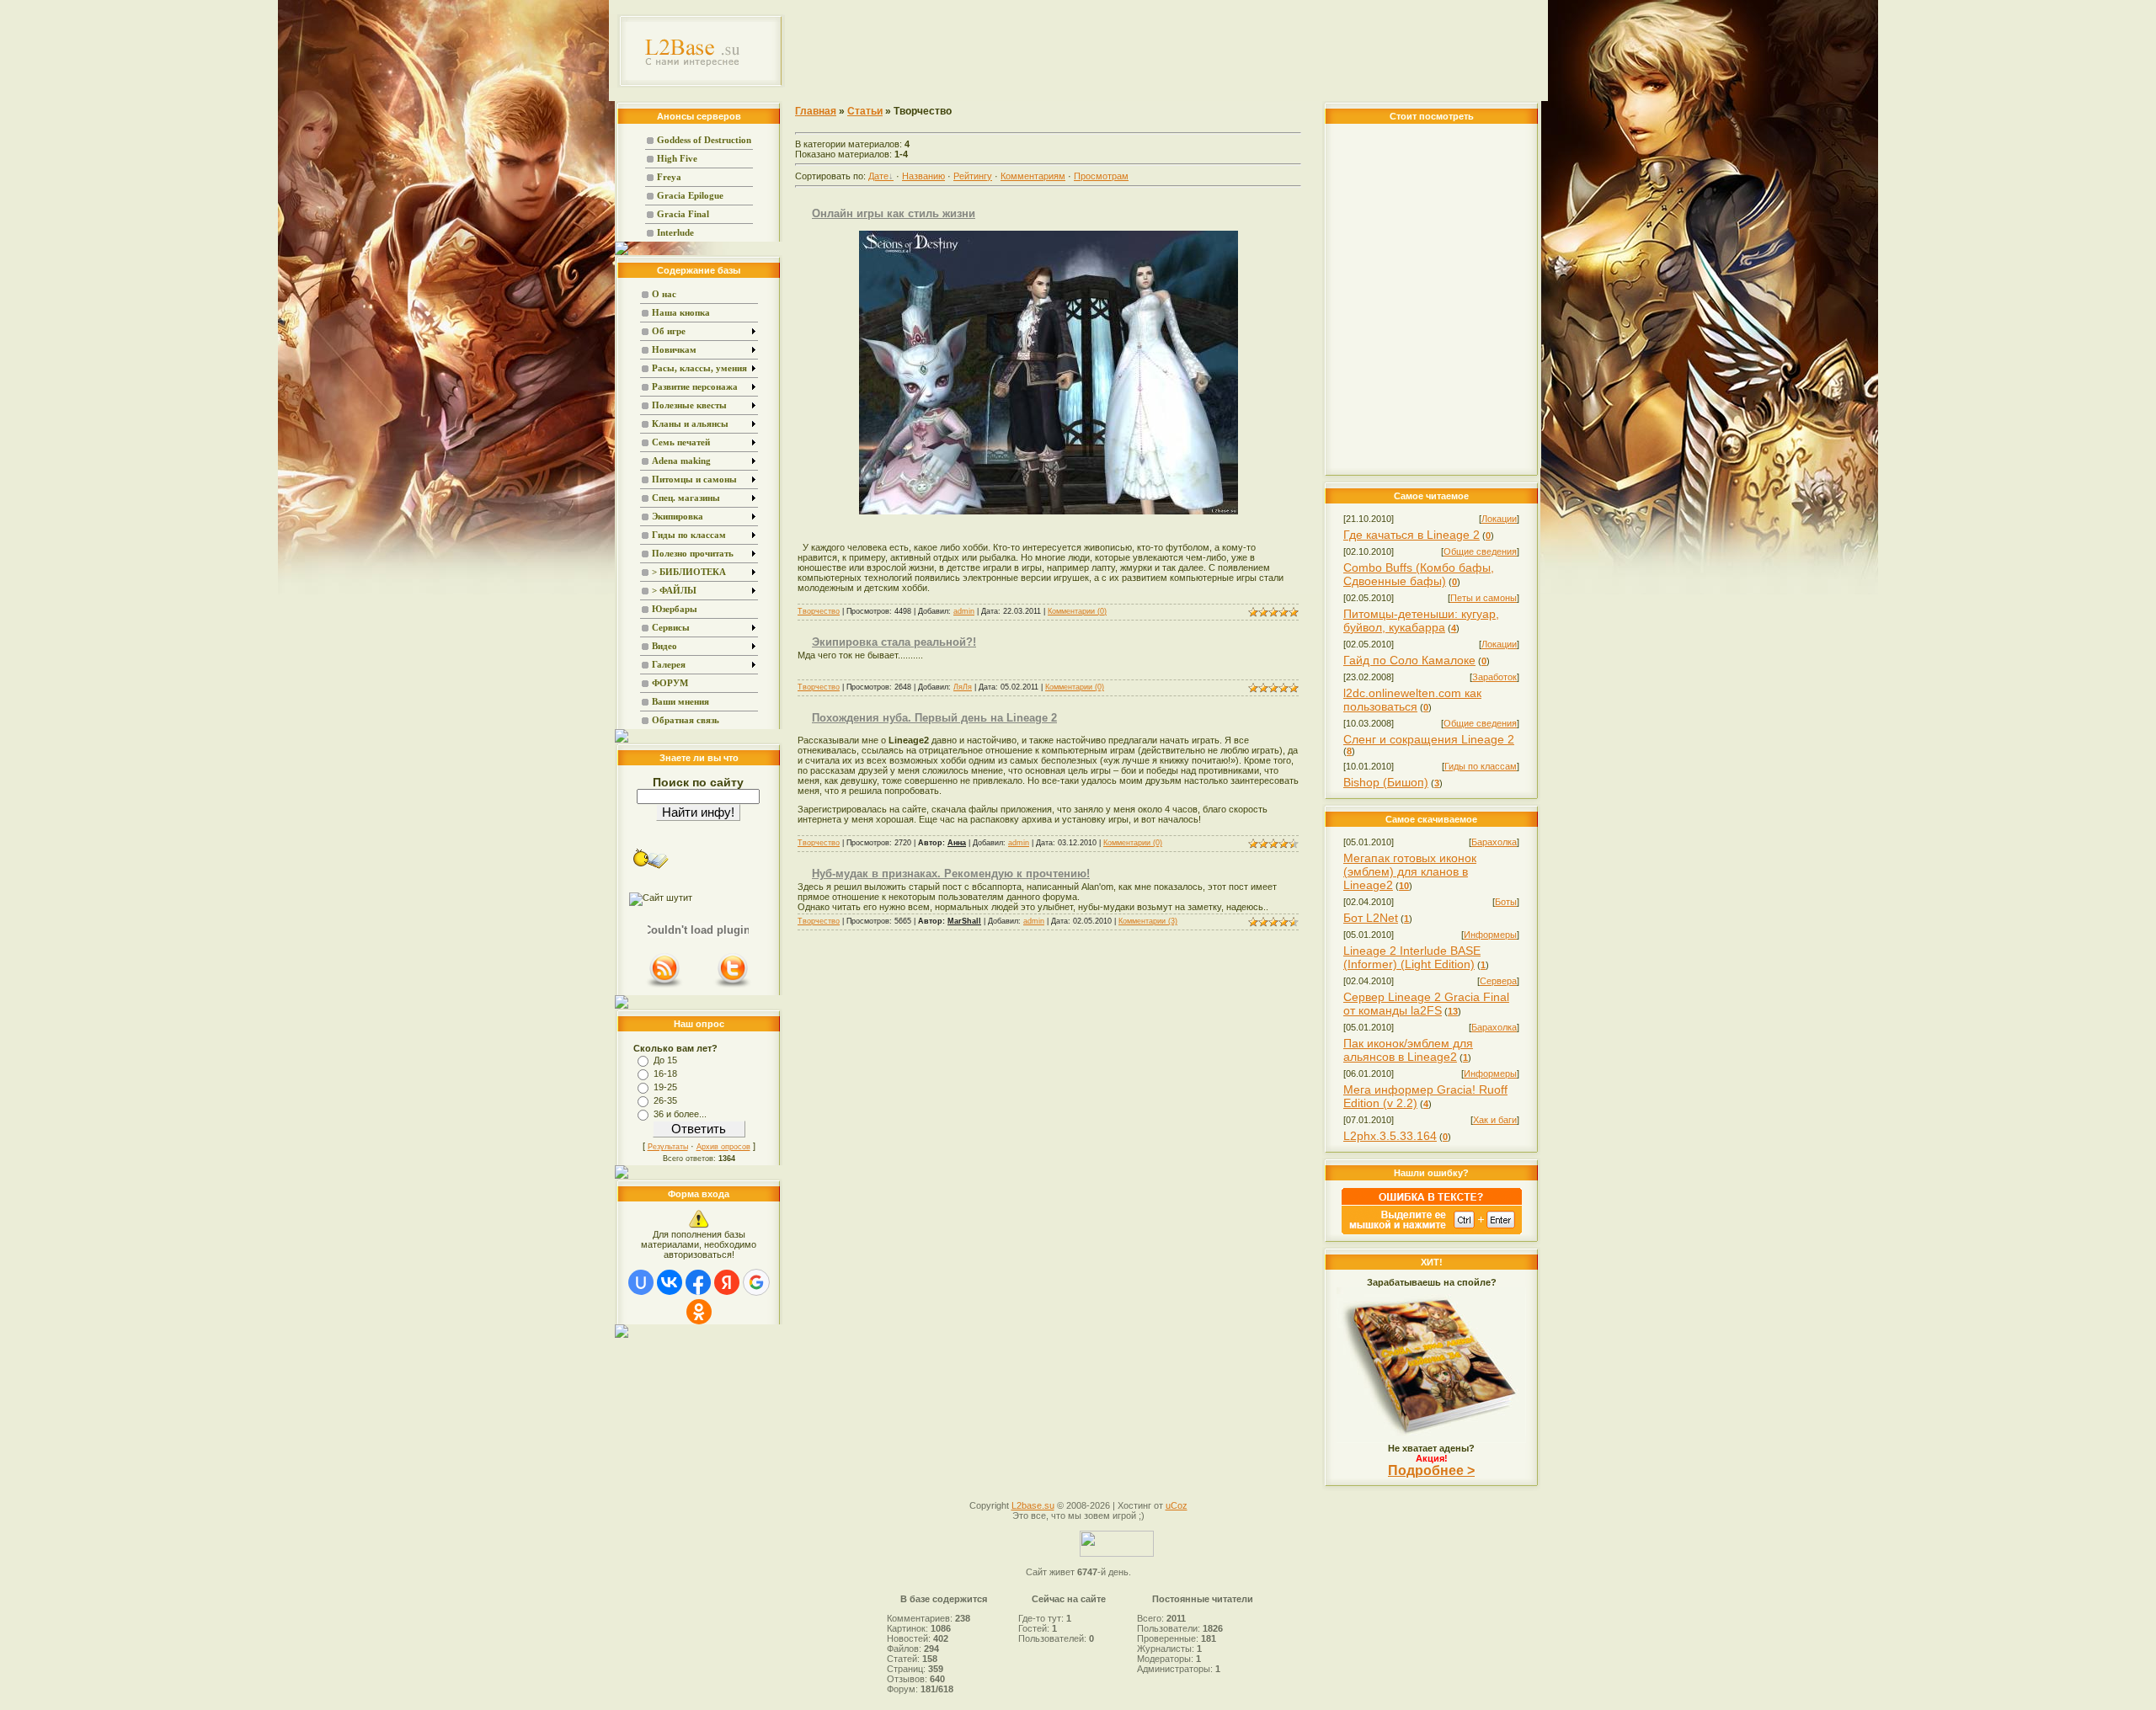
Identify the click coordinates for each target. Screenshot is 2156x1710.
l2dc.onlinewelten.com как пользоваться (1412, 700)
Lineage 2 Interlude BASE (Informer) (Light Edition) (1412, 957)
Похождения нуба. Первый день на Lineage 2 (934, 718)
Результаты (668, 1147)
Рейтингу (973, 176)
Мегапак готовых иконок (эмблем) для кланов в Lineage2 (1410, 871)
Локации (1499, 519)
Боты (1506, 902)
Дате (878, 176)
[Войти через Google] (756, 1282)
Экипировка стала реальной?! (894, 642)
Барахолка (1494, 842)
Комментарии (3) (1148, 921)
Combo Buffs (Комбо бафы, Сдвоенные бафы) (1419, 574)
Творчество (819, 611)
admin (964, 611)
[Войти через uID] (641, 1282)
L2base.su (1033, 1505)
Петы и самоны (1484, 598)
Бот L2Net (1371, 918)
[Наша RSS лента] (664, 986)
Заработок (1494, 677)
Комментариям (1033, 176)
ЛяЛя (963, 687)
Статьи (865, 111)
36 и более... (680, 1114)
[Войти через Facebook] (698, 1282)
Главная (816, 111)
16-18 (665, 1073)
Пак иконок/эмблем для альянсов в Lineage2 (1408, 1050)
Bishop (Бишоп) (1386, 782)
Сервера (1498, 981)
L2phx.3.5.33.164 (1390, 1136)
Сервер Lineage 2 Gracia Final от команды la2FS (1426, 1004)
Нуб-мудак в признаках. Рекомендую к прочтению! (951, 874)
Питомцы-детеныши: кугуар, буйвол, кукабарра (1421, 621)
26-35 (665, 1100)
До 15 (665, 1060)
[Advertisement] (1167, 51)
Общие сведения (1480, 551)
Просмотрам (1101, 176)
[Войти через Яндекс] (727, 1282)
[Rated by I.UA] (1117, 1553)
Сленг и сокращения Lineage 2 (1429, 739)
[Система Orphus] (1432, 1231)
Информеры (1490, 935)
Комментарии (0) (1077, 611)
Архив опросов (723, 1147)
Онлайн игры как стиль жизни (894, 213)
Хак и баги (1495, 1120)
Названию (923, 176)
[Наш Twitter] (733, 986)
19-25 (665, 1087)
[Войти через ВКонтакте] (670, 1282)
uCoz (1177, 1505)
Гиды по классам (1481, 766)
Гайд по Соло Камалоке (1409, 660)
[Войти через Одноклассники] (699, 1312)
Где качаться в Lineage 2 (1412, 535)
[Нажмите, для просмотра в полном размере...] (1049, 511)
